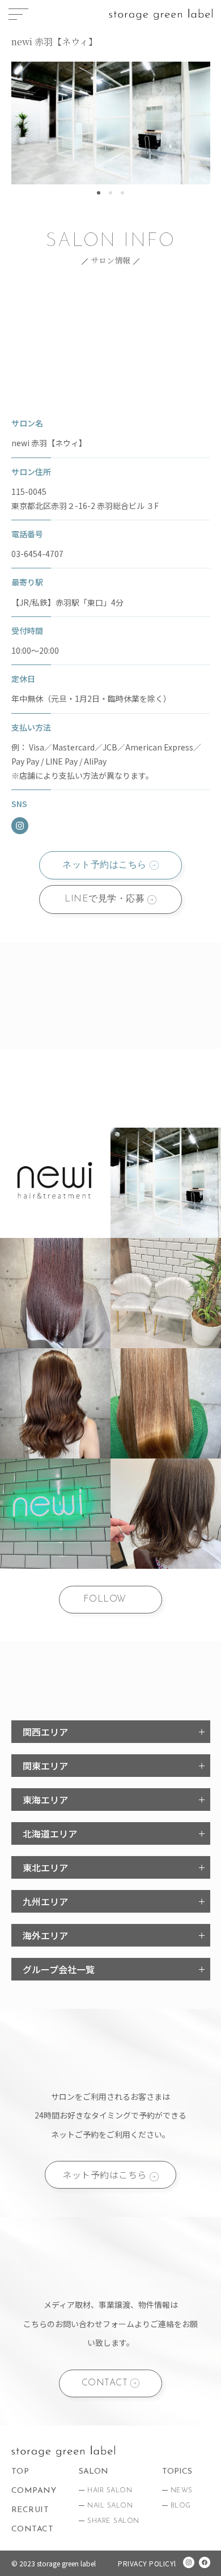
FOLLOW (105, 1599)
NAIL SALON (110, 2506)
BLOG (181, 2506)
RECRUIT (30, 2510)
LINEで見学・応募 (105, 899)
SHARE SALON (113, 2521)
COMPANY (34, 2491)
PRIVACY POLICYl (147, 2563)
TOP (20, 2472)
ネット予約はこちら (105, 865)
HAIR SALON (110, 2491)
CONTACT (105, 2383)
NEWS (182, 2491)
